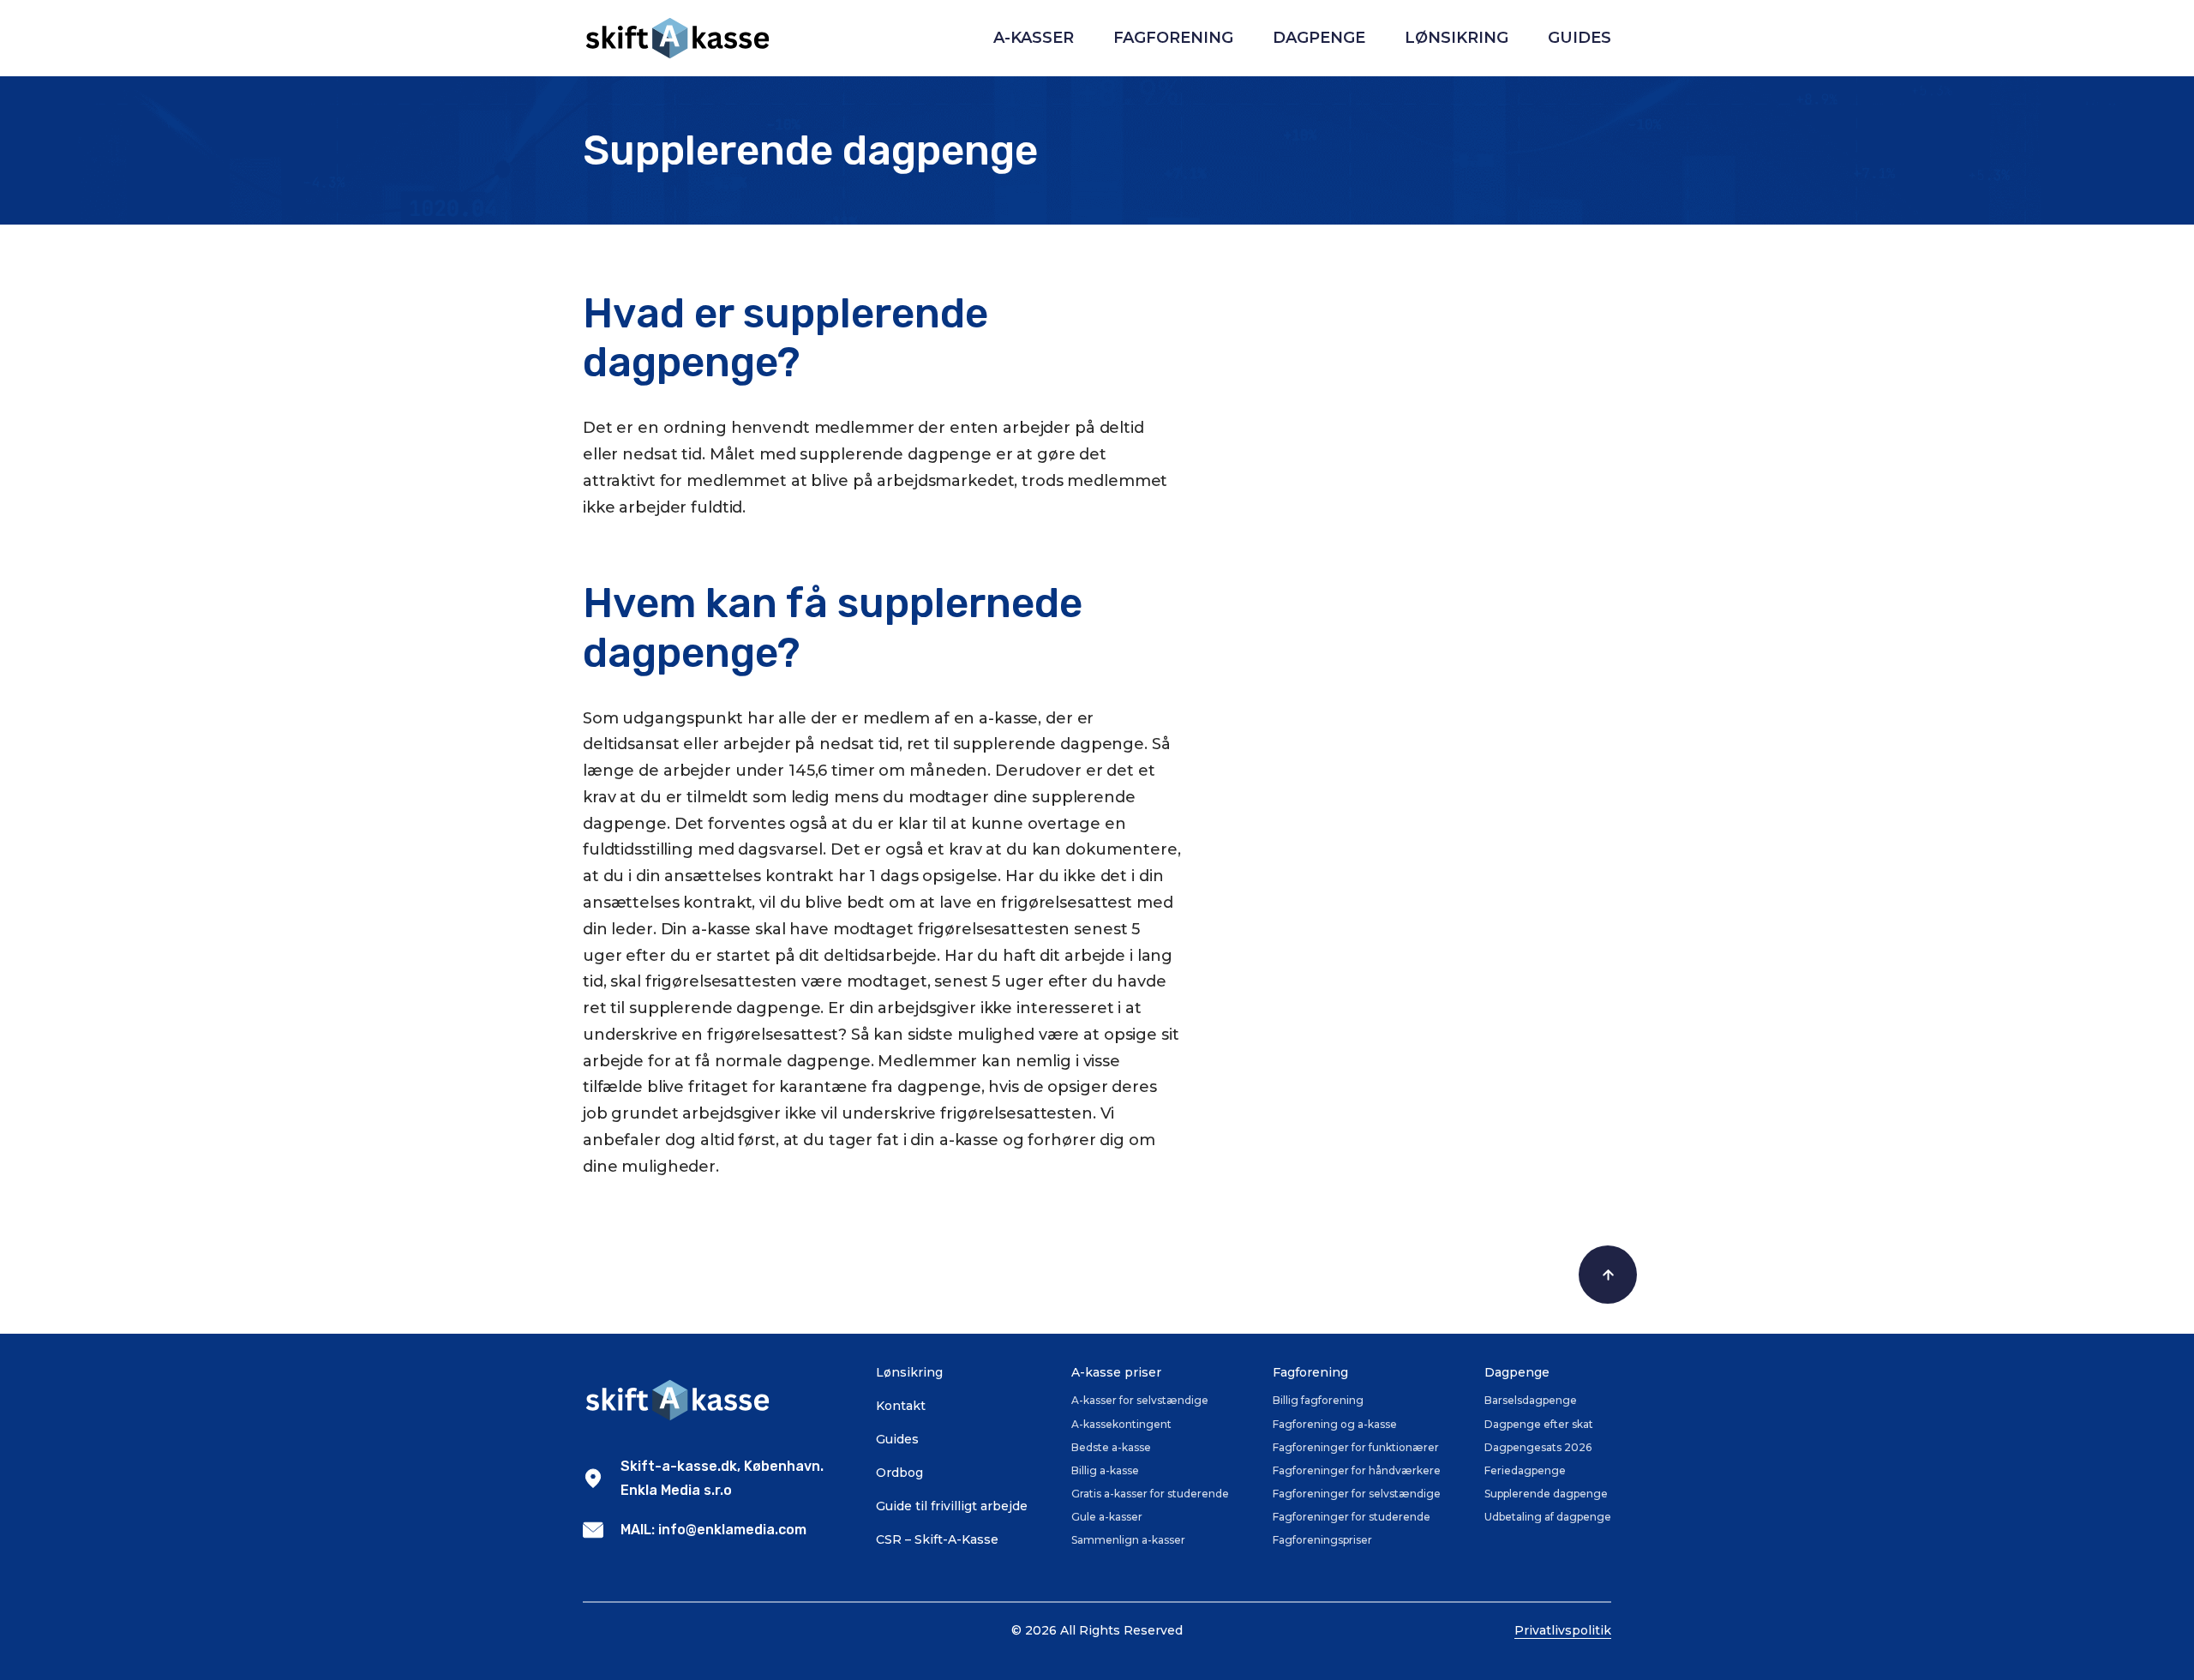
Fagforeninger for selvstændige (1357, 1494)
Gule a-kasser (1107, 1517)
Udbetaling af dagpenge (1548, 1517)
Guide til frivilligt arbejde (952, 1506)
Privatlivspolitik (1563, 1630)
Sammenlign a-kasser (1128, 1540)
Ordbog (899, 1473)
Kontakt (901, 1406)
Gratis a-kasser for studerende (1150, 1494)
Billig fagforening (1318, 1400)
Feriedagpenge (1525, 1470)
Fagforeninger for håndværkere (1357, 1470)
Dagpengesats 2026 (1538, 1447)
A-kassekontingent (1121, 1424)
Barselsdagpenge (1531, 1400)
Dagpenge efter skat (1539, 1424)
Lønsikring (1457, 38)
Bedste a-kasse (1111, 1447)
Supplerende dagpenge (1546, 1494)
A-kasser (1034, 38)
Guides (1580, 38)
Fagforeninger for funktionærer (1356, 1447)
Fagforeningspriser (1322, 1540)
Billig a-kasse (1105, 1470)
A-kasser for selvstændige (1140, 1400)
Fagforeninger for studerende (1352, 1517)
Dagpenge (1319, 38)
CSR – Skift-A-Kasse (937, 1539)
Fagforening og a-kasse (1335, 1424)
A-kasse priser (1116, 1372)
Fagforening (1173, 38)
